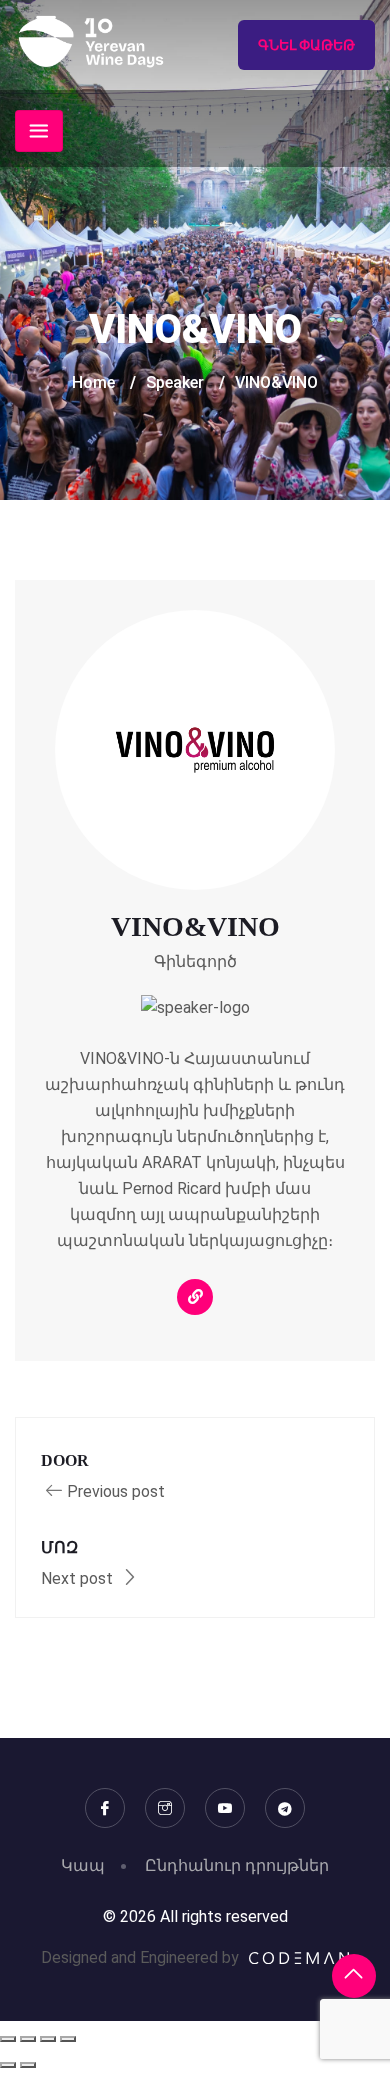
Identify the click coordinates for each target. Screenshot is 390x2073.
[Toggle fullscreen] (28, 2039)
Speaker (175, 382)
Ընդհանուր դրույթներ (237, 1865)
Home (93, 382)
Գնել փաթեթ (306, 45)
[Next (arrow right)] (28, 2065)
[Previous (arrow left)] (8, 2065)
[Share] (48, 2039)
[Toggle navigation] (39, 131)
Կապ (83, 1865)
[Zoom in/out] (8, 2039)
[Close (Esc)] (68, 2039)
